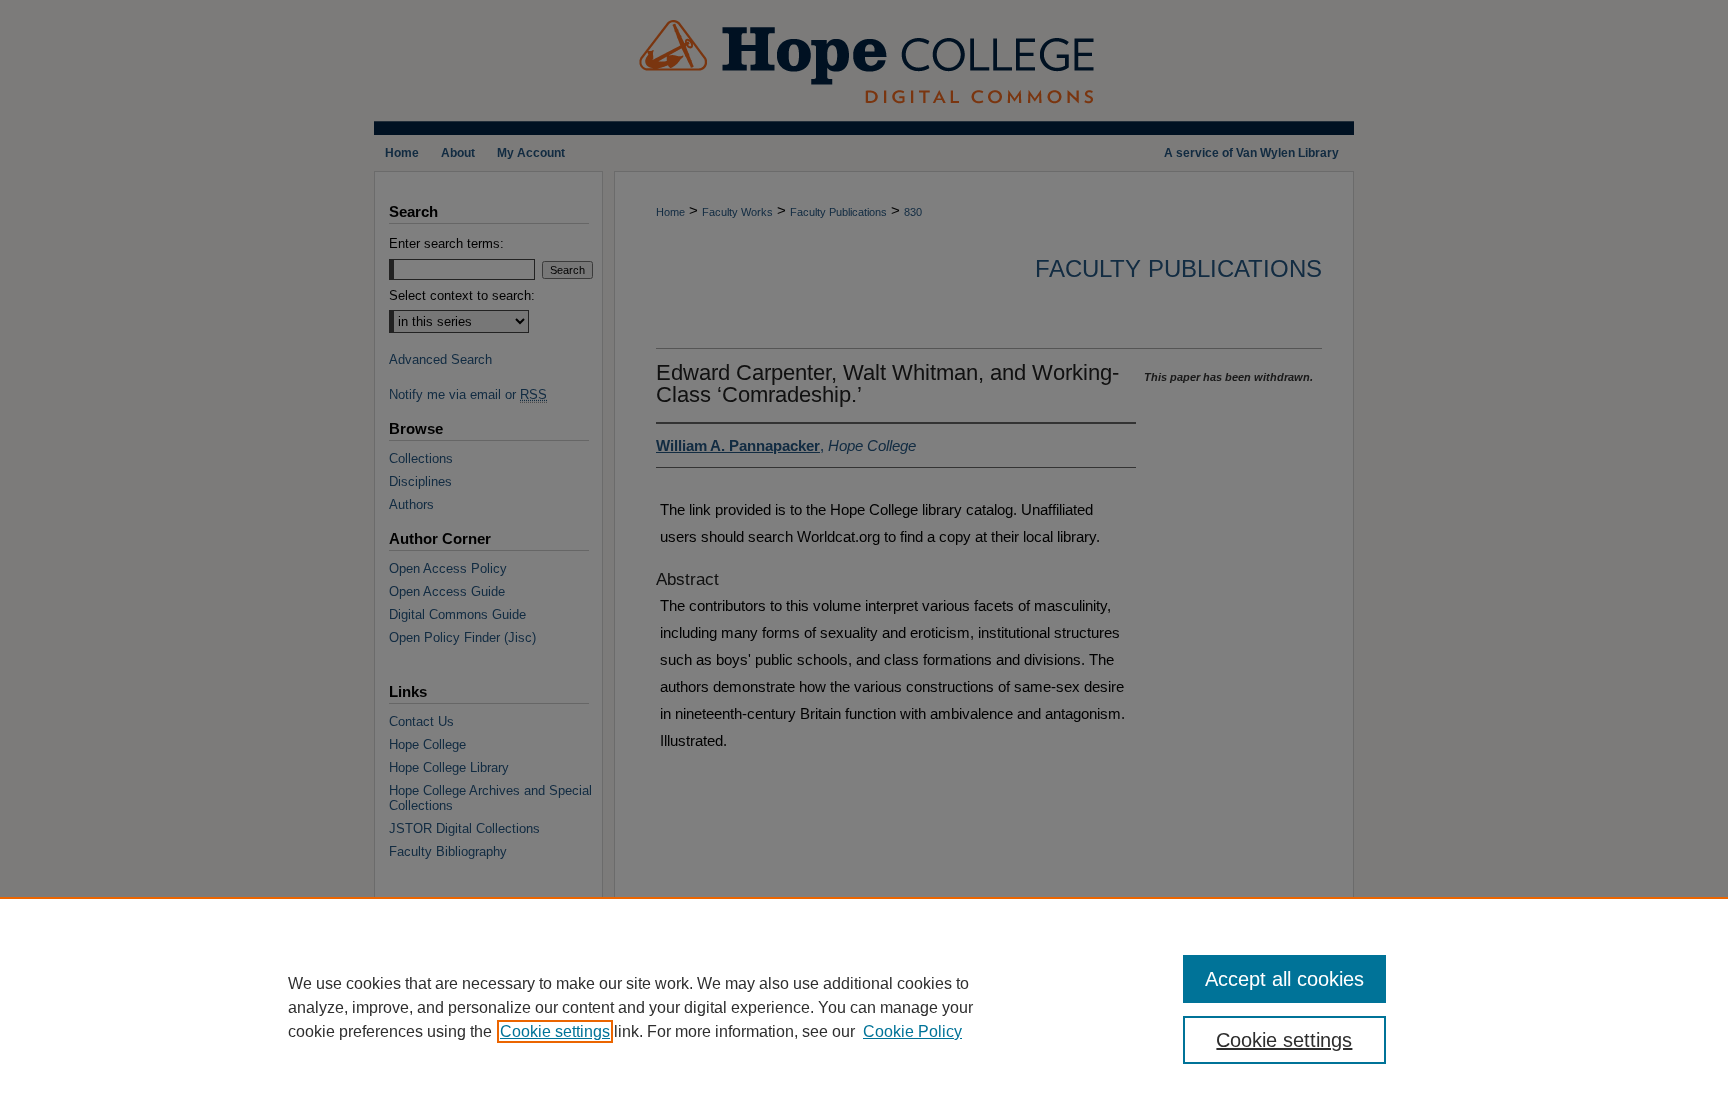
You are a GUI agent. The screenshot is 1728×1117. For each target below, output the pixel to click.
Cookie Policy (912, 1031)
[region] (864, 1007)
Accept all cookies (1284, 979)
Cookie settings (555, 1031)
